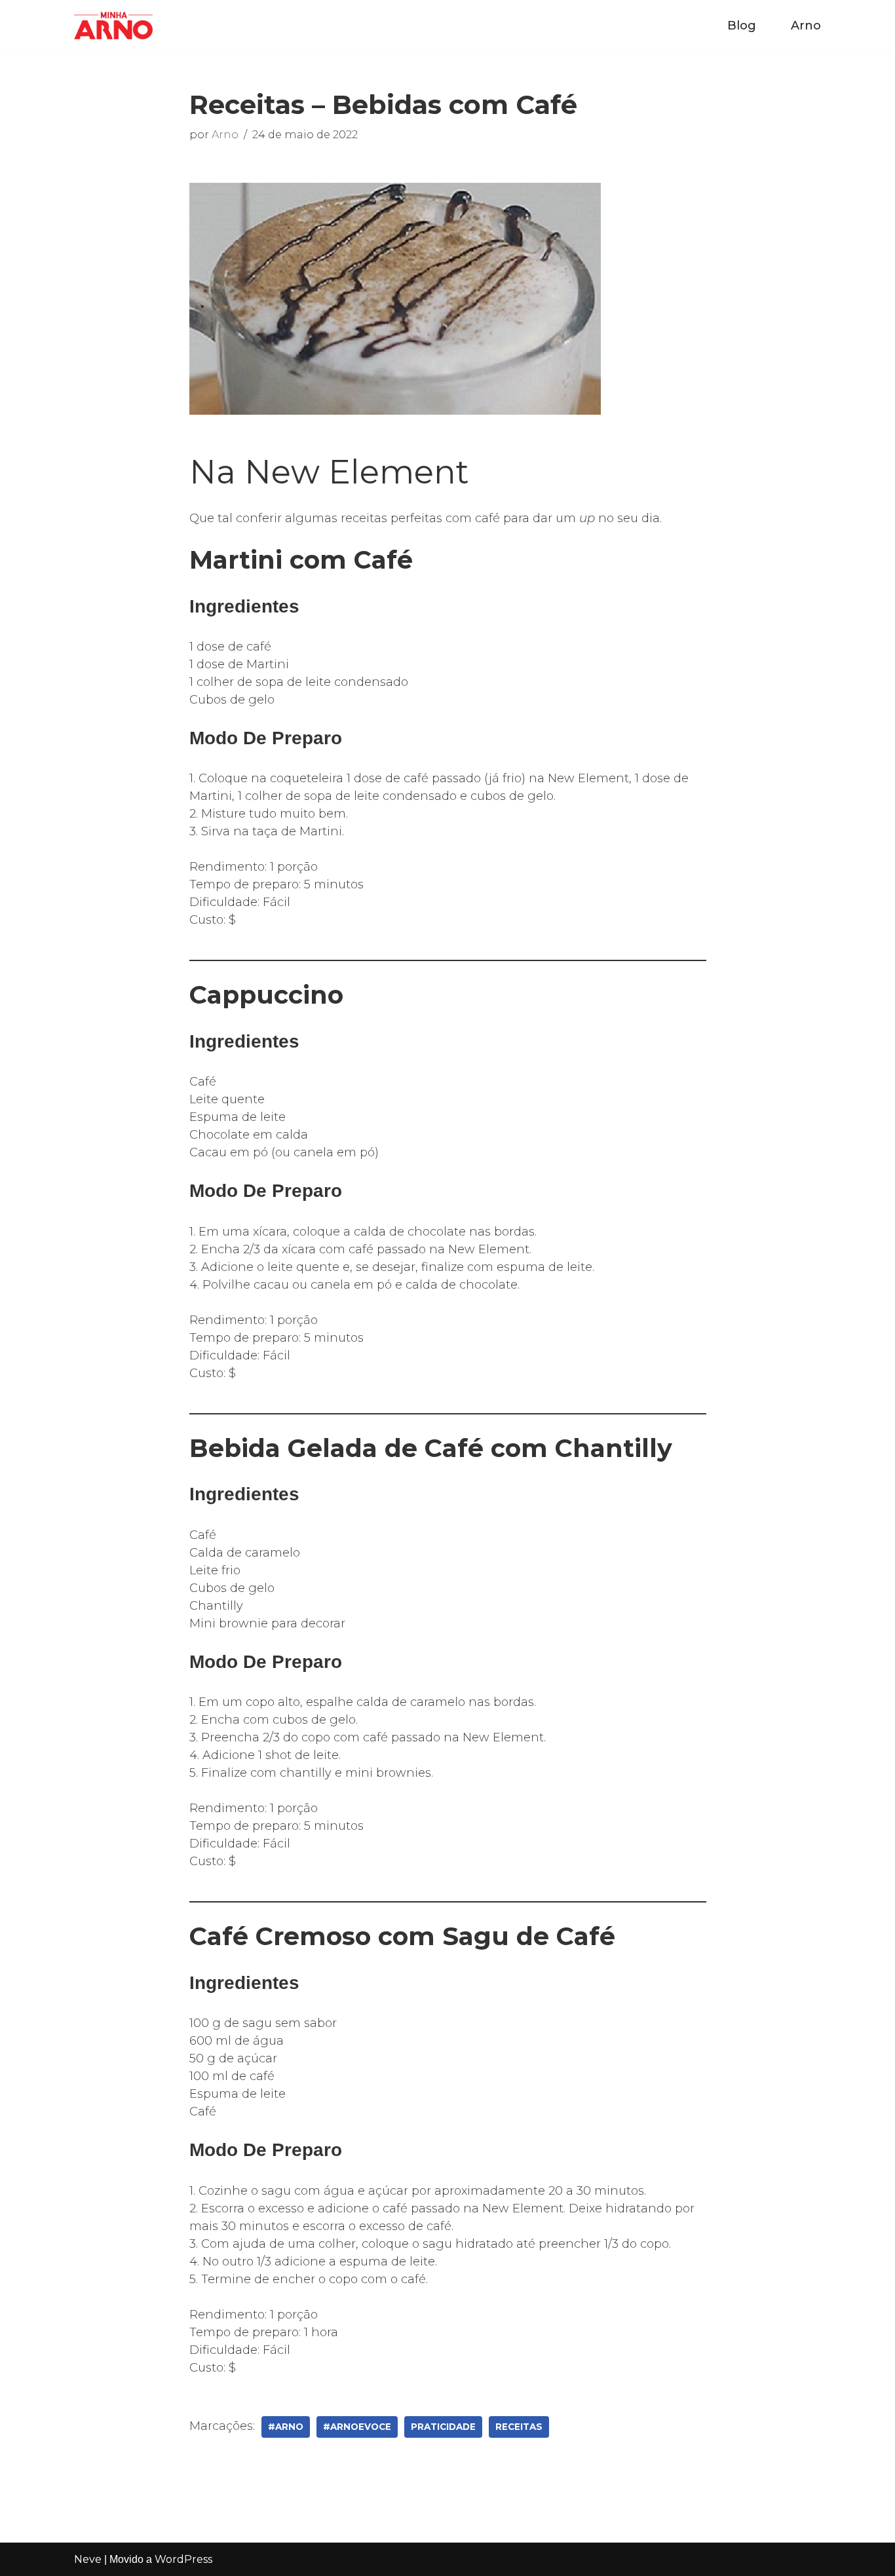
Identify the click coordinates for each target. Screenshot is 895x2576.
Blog (742, 26)
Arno (806, 26)
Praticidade (443, 2427)
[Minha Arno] (113, 26)
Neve (88, 2559)
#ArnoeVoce (357, 2427)
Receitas (519, 2427)
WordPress (183, 2559)
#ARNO (286, 2427)
